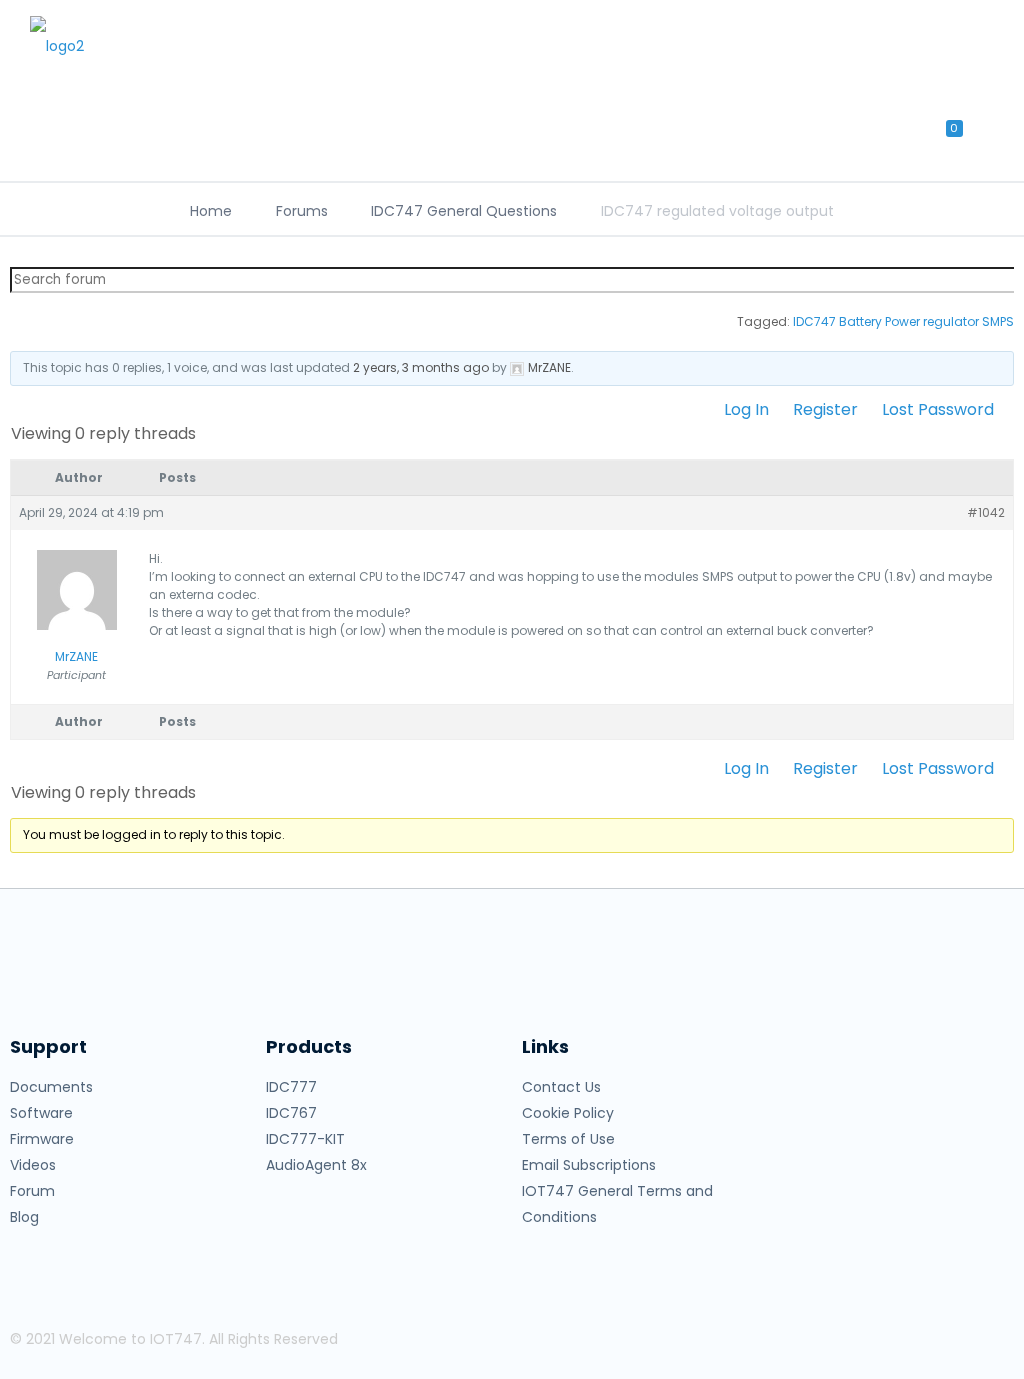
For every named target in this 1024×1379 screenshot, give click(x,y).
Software (41, 1113)
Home (211, 211)
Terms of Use (568, 1139)
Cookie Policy (568, 1113)
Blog (24, 1217)
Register (825, 409)
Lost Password (938, 409)
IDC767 (291, 1113)
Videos (33, 1165)
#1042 (986, 512)
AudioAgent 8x (316, 1165)
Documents (51, 1087)
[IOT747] (140, 45)
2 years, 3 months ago (421, 367)
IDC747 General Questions (464, 211)
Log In (746, 409)
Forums (302, 211)
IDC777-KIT (305, 1139)
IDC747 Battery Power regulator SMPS (903, 321)
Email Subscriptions (589, 1165)
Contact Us (561, 1087)
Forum (32, 1191)
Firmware (42, 1139)
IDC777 (291, 1087)
